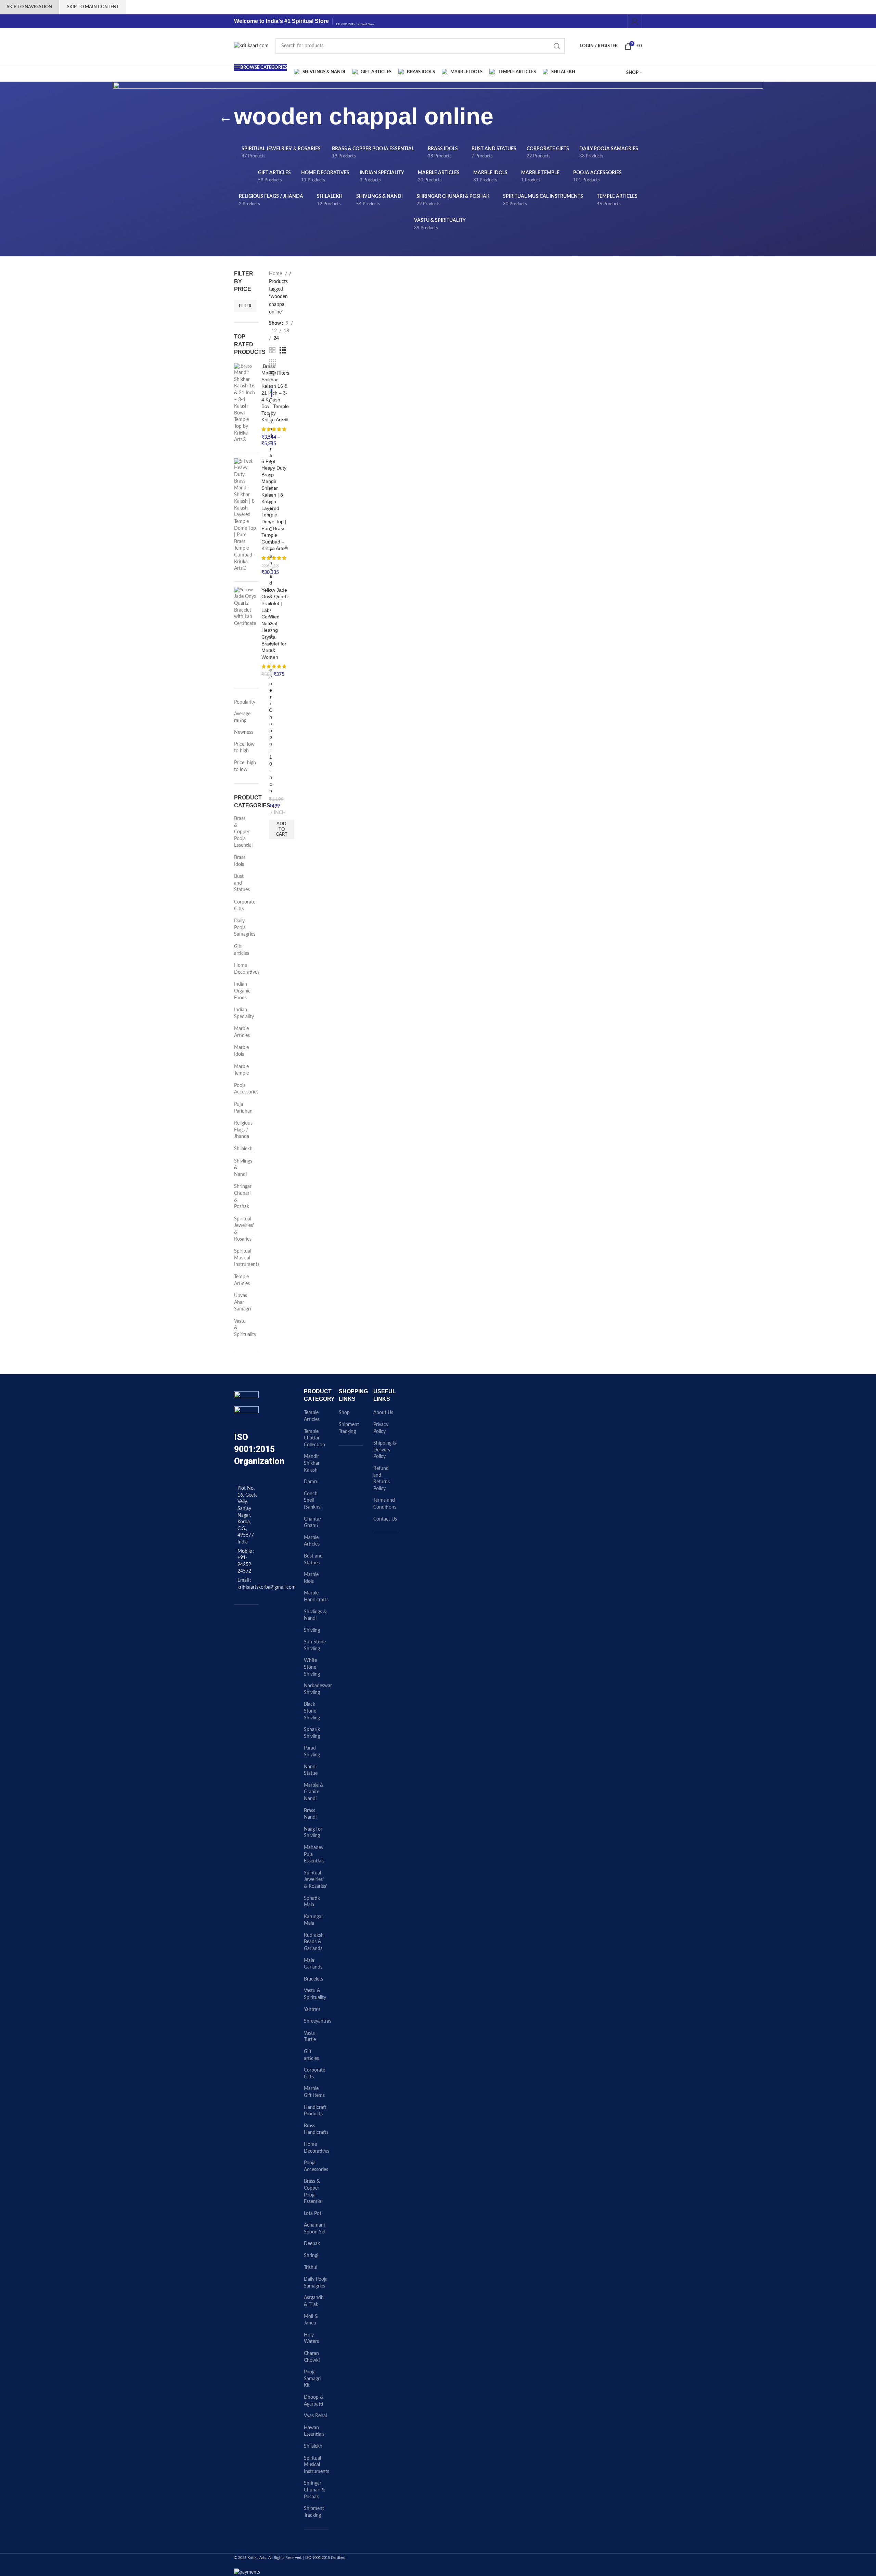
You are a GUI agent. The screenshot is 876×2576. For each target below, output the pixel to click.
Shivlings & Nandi (242, 1168)
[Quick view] (272, 401)
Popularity (245, 702)
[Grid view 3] (283, 350)
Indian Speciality (242, 1013)
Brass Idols (240, 861)
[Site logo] (251, 46)
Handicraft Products (315, 2111)
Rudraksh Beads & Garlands (314, 1942)
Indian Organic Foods (242, 991)
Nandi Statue (311, 1770)
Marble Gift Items (314, 2092)
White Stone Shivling (312, 1667)
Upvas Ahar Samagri (242, 1302)
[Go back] (226, 120)
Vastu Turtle (310, 2037)
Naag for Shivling (313, 1833)
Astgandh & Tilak (314, 2301)
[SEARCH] (557, 46)
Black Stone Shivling (312, 1711)
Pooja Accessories (242, 1089)
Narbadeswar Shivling (318, 1689)
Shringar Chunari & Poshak (242, 1197)
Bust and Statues (242, 883)
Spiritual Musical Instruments (242, 1258)
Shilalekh (242, 1149)
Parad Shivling (312, 1752)
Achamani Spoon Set (315, 2229)
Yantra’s (312, 2010)
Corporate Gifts (242, 906)
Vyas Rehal (315, 2416)
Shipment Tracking (314, 2512)
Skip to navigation (29, 7)
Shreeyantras (318, 2021)
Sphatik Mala (312, 1902)
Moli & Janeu (311, 2320)
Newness (244, 732)
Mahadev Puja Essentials (314, 1854)
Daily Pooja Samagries (242, 928)
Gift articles (242, 950)
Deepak (312, 2244)
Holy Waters (311, 2338)
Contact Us (385, 1519)
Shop (344, 1413)
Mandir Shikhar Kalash (312, 1463)
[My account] (635, 21)
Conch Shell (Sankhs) (313, 1501)
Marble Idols (241, 1051)
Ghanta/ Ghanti (313, 1523)
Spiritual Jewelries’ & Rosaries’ (315, 1880)
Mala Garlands (313, 1964)
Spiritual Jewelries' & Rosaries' (242, 1229)
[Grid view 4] (273, 363)
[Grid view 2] (272, 350)
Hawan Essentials (314, 2431)
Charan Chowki (312, 2357)
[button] (282, 829)
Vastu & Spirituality (242, 1328)
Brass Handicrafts (316, 2129)
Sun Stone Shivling (315, 1645)
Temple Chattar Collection (314, 1438)
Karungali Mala (314, 1920)
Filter (245, 306)
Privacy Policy (381, 1428)
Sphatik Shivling (312, 1733)
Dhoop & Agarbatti (314, 2401)
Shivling (312, 1630)
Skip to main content (93, 7)
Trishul (311, 2268)
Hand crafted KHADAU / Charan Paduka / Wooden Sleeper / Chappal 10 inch (271, 603)
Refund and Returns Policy (382, 1479)
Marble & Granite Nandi (314, 1792)
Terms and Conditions (385, 1504)
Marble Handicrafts (316, 1597)
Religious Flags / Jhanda (242, 1130)
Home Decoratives (242, 969)
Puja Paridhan (242, 1108)
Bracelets (313, 1979)
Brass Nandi (310, 1814)
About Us (383, 1413)
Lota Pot (313, 2214)
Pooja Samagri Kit (312, 2379)
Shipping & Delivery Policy (385, 1450)
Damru (311, 1482)
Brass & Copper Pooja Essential (242, 832)
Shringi (311, 2256)
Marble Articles (242, 1032)
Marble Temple (241, 1070)
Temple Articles (242, 1280)
